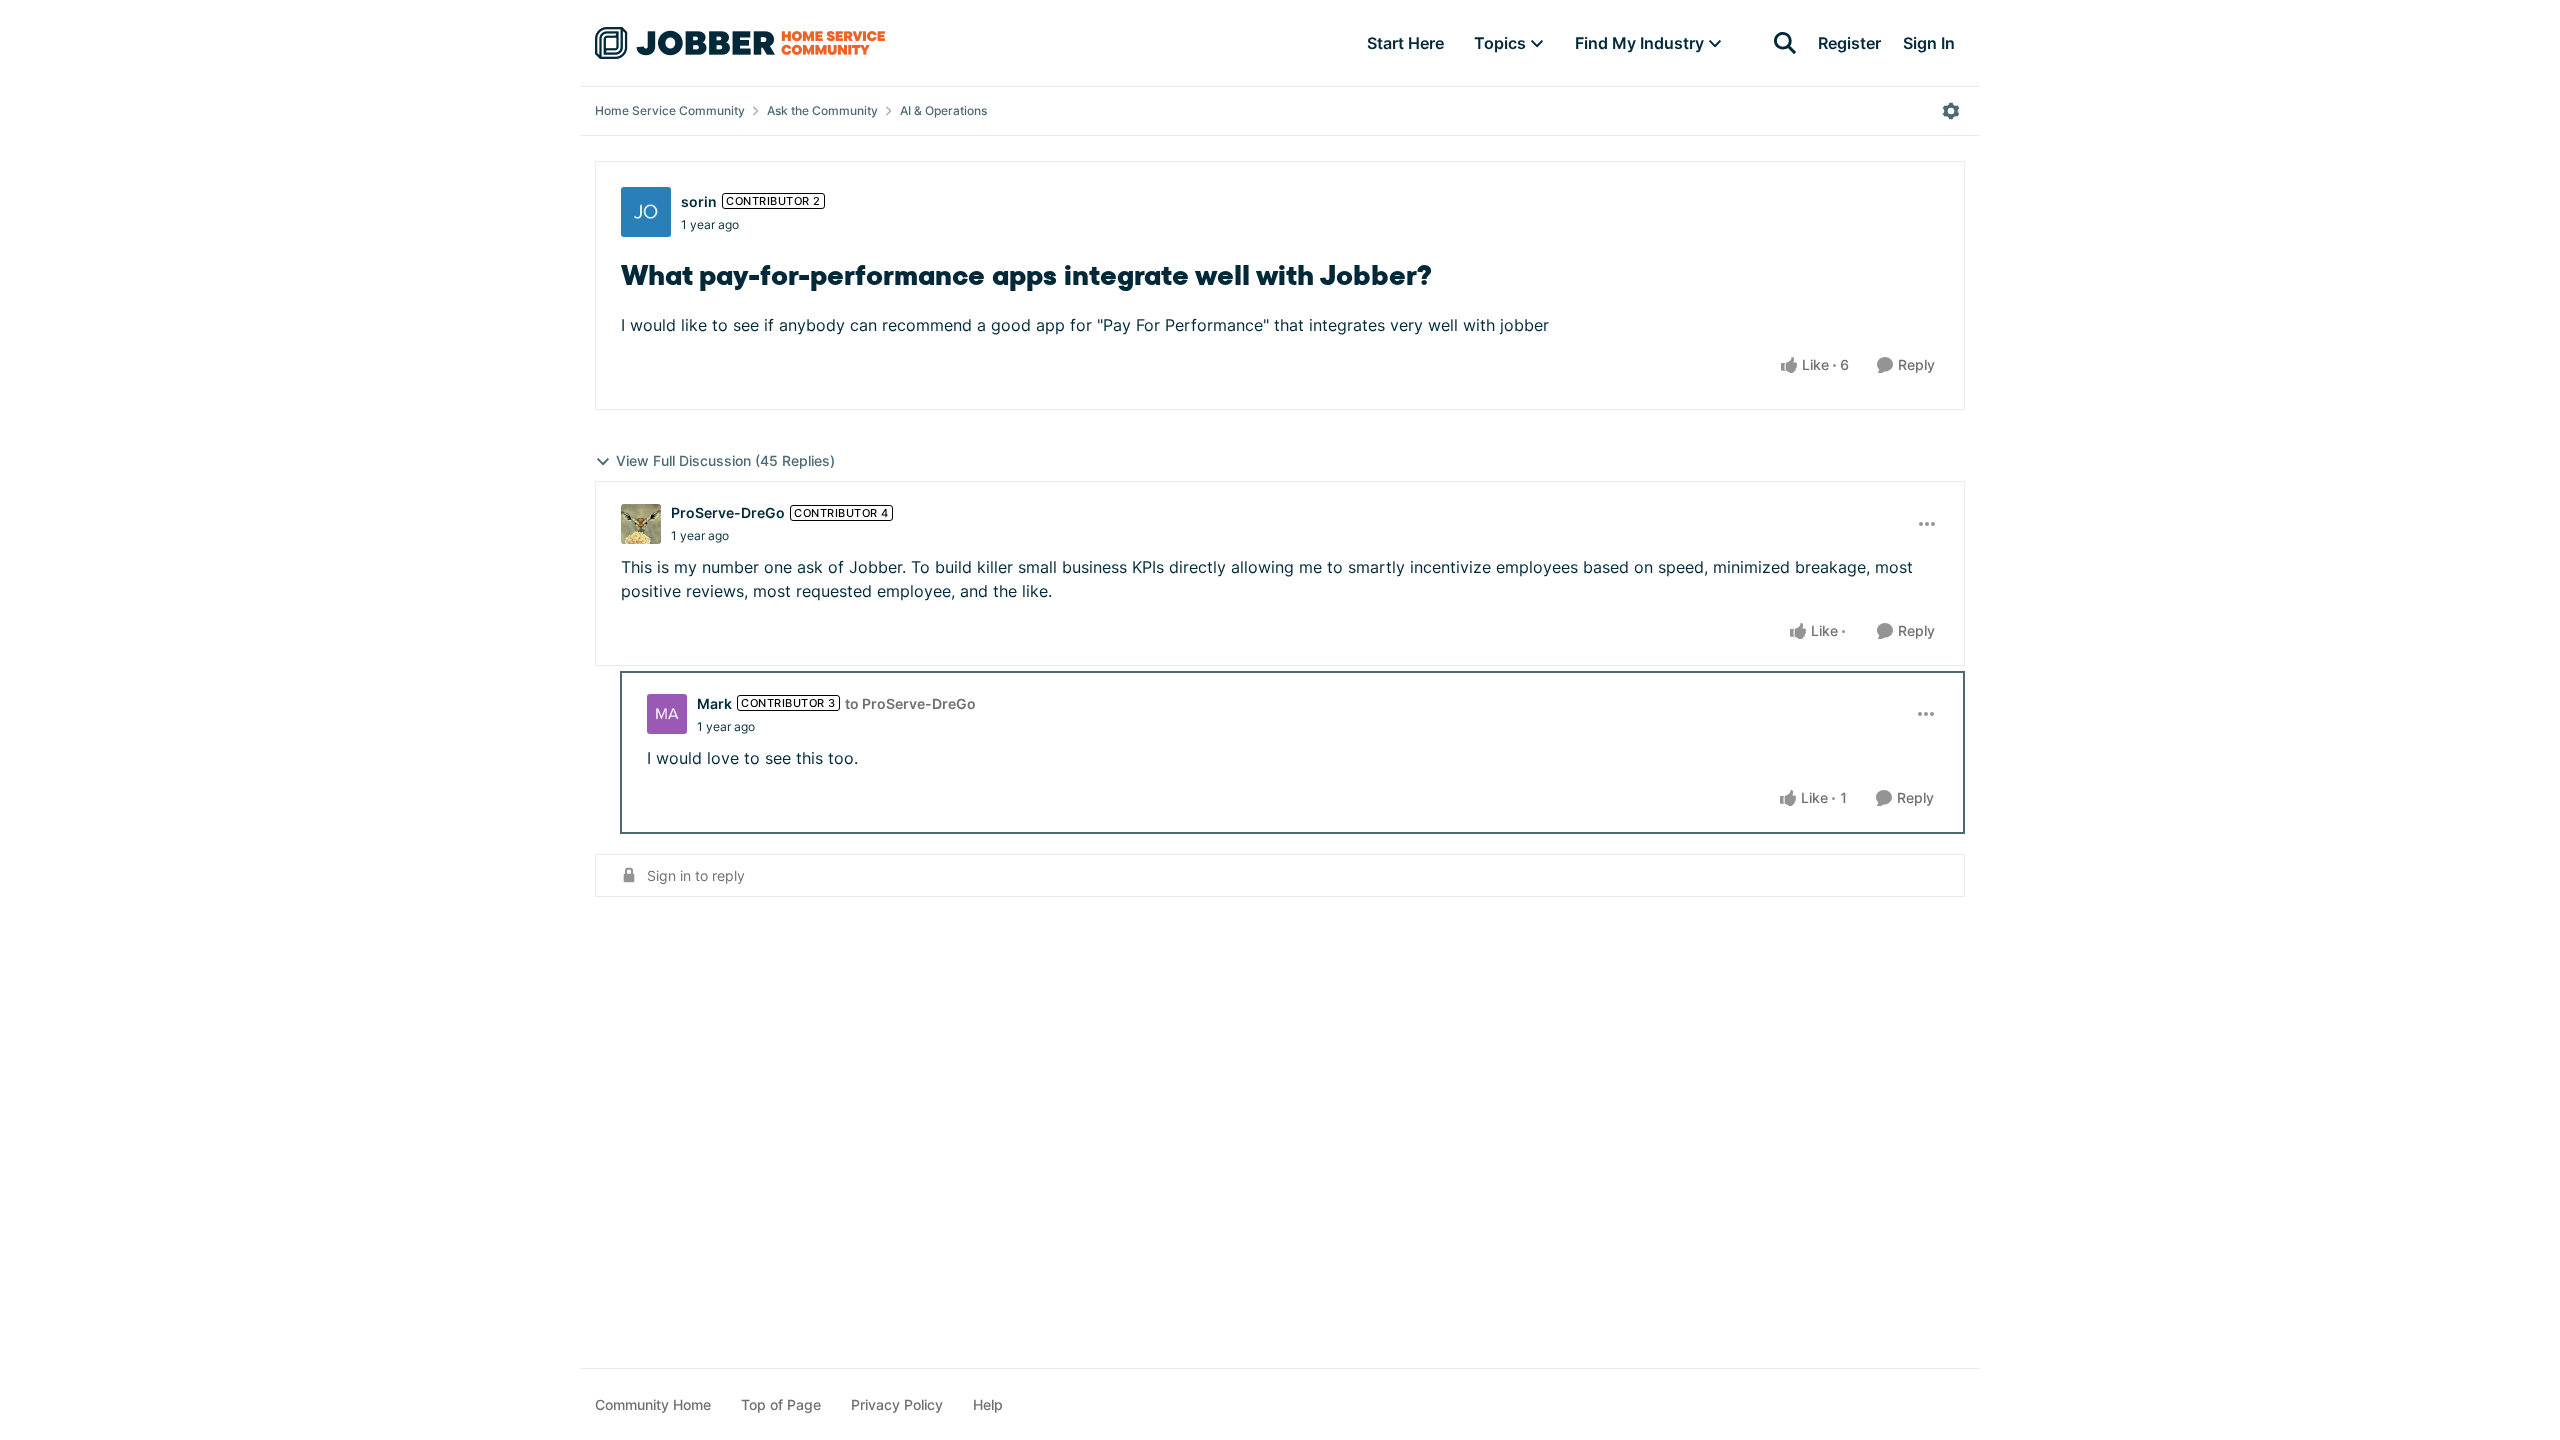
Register (1849, 43)
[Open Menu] (1951, 111)
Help (988, 1404)
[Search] (1785, 43)
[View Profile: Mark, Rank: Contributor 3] (667, 714)
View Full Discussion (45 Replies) (725, 460)
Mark (714, 703)
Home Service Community (670, 110)
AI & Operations (943, 110)
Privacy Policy (897, 1404)
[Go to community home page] (740, 43)
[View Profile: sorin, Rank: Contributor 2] (646, 212)
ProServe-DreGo (728, 512)
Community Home (653, 1404)
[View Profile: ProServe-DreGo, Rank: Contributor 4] (641, 524)
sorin (699, 201)
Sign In (1929, 43)
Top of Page (781, 1404)
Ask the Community (822, 110)
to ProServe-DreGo (910, 703)
